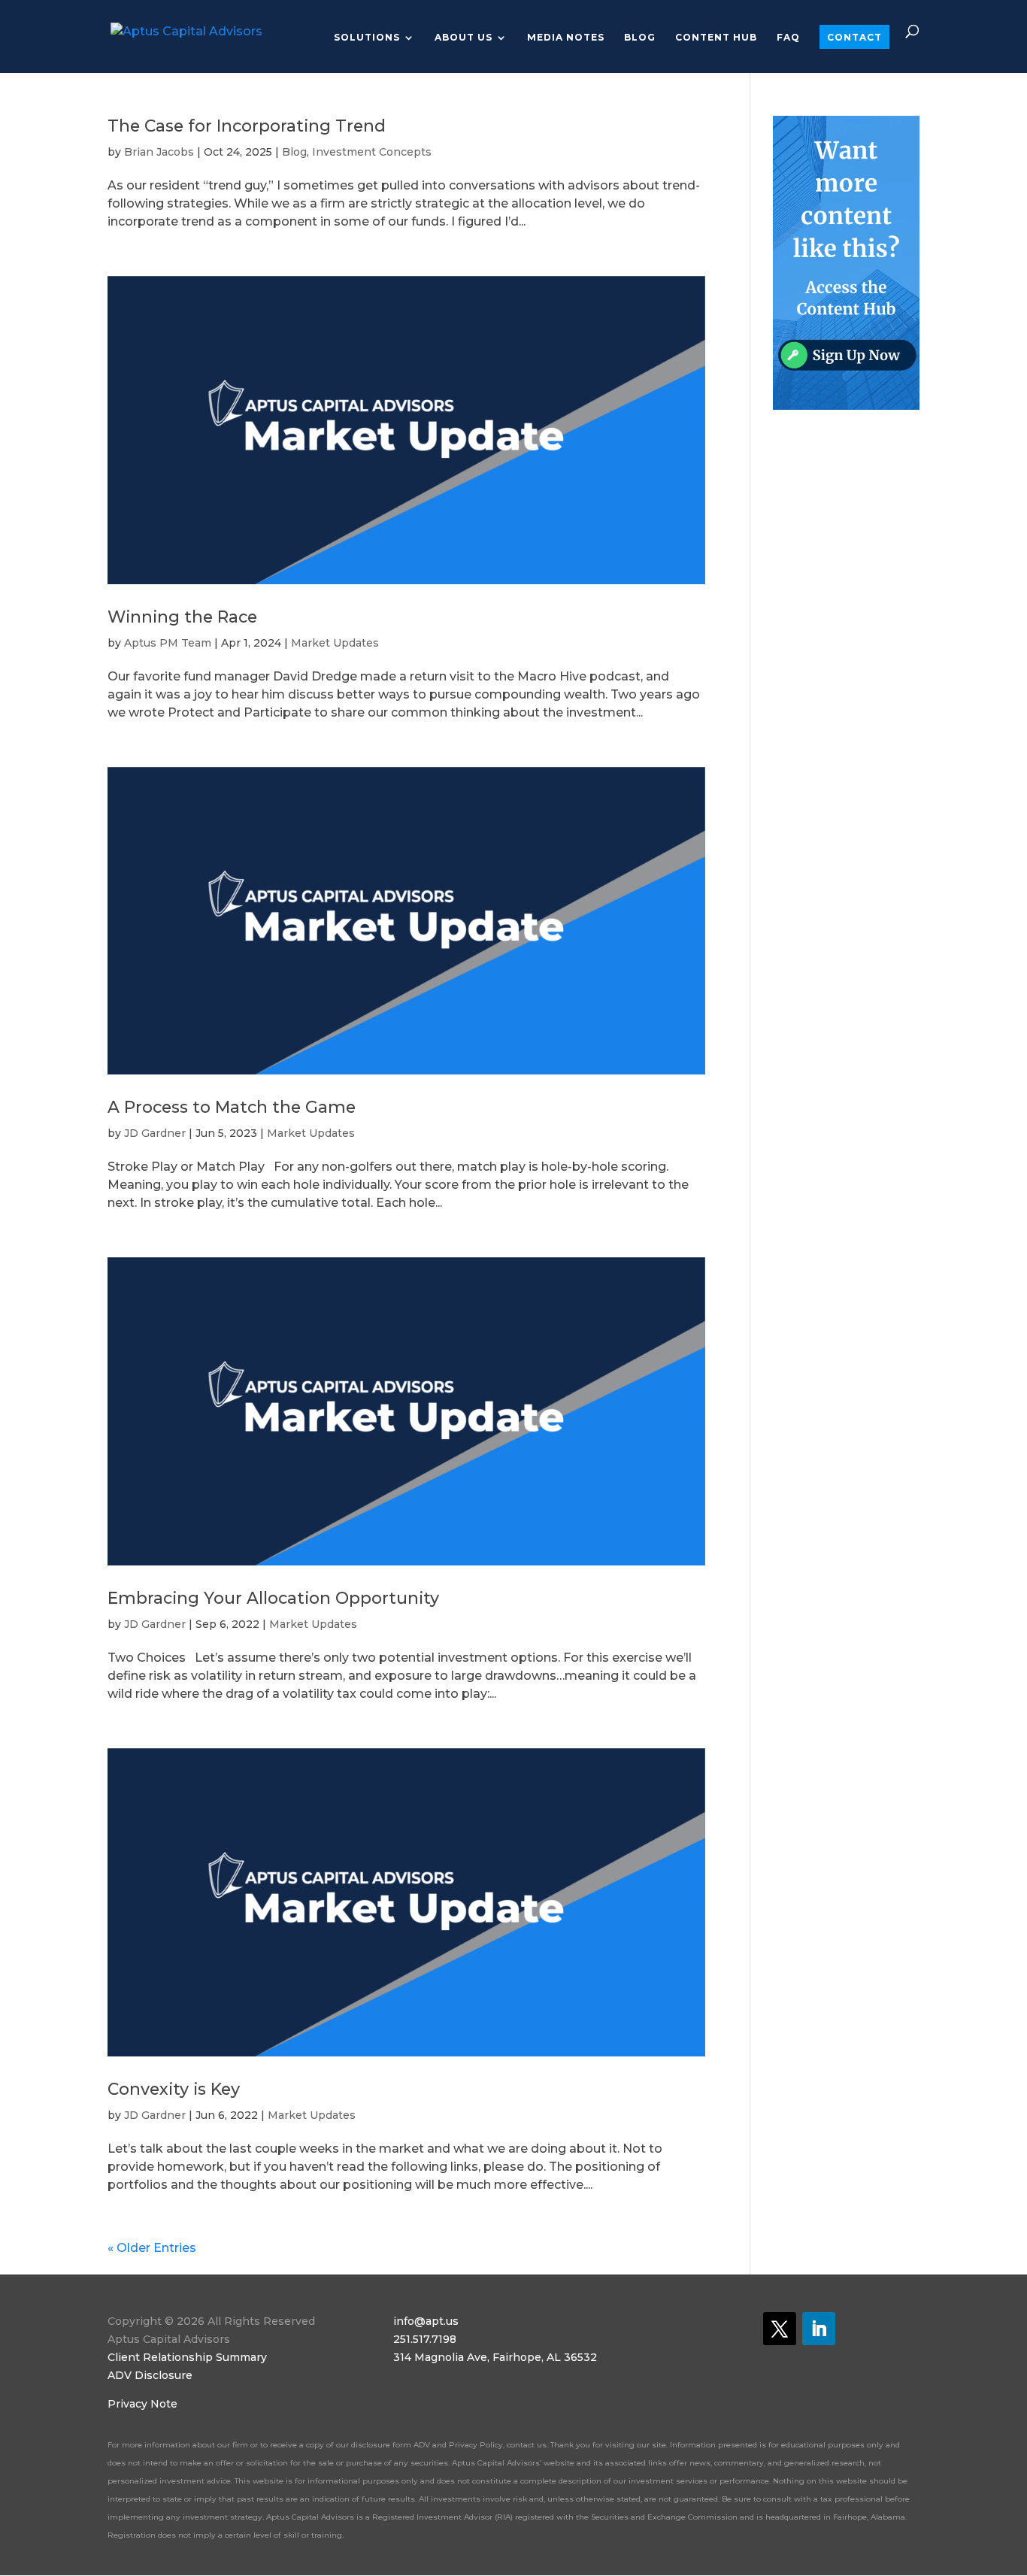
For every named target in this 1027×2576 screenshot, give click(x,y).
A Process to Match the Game (232, 1107)
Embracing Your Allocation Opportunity (273, 1598)
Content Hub (716, 38)
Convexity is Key (174, 2089)
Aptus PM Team (168, 643)
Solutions (367, 38)
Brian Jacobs (159, 152)
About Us (464, 38)
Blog (640, 38)
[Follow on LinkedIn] (819, 2329)
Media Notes (566, 38)
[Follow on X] (780, 2329)
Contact (854, 37)
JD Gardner (155, 1133)
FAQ (788, 38)
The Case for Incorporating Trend (247, 126)
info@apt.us (426, 2321)
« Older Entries (152, 2248)
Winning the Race (182, 617)
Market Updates (335, 643)
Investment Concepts (372, 152)
